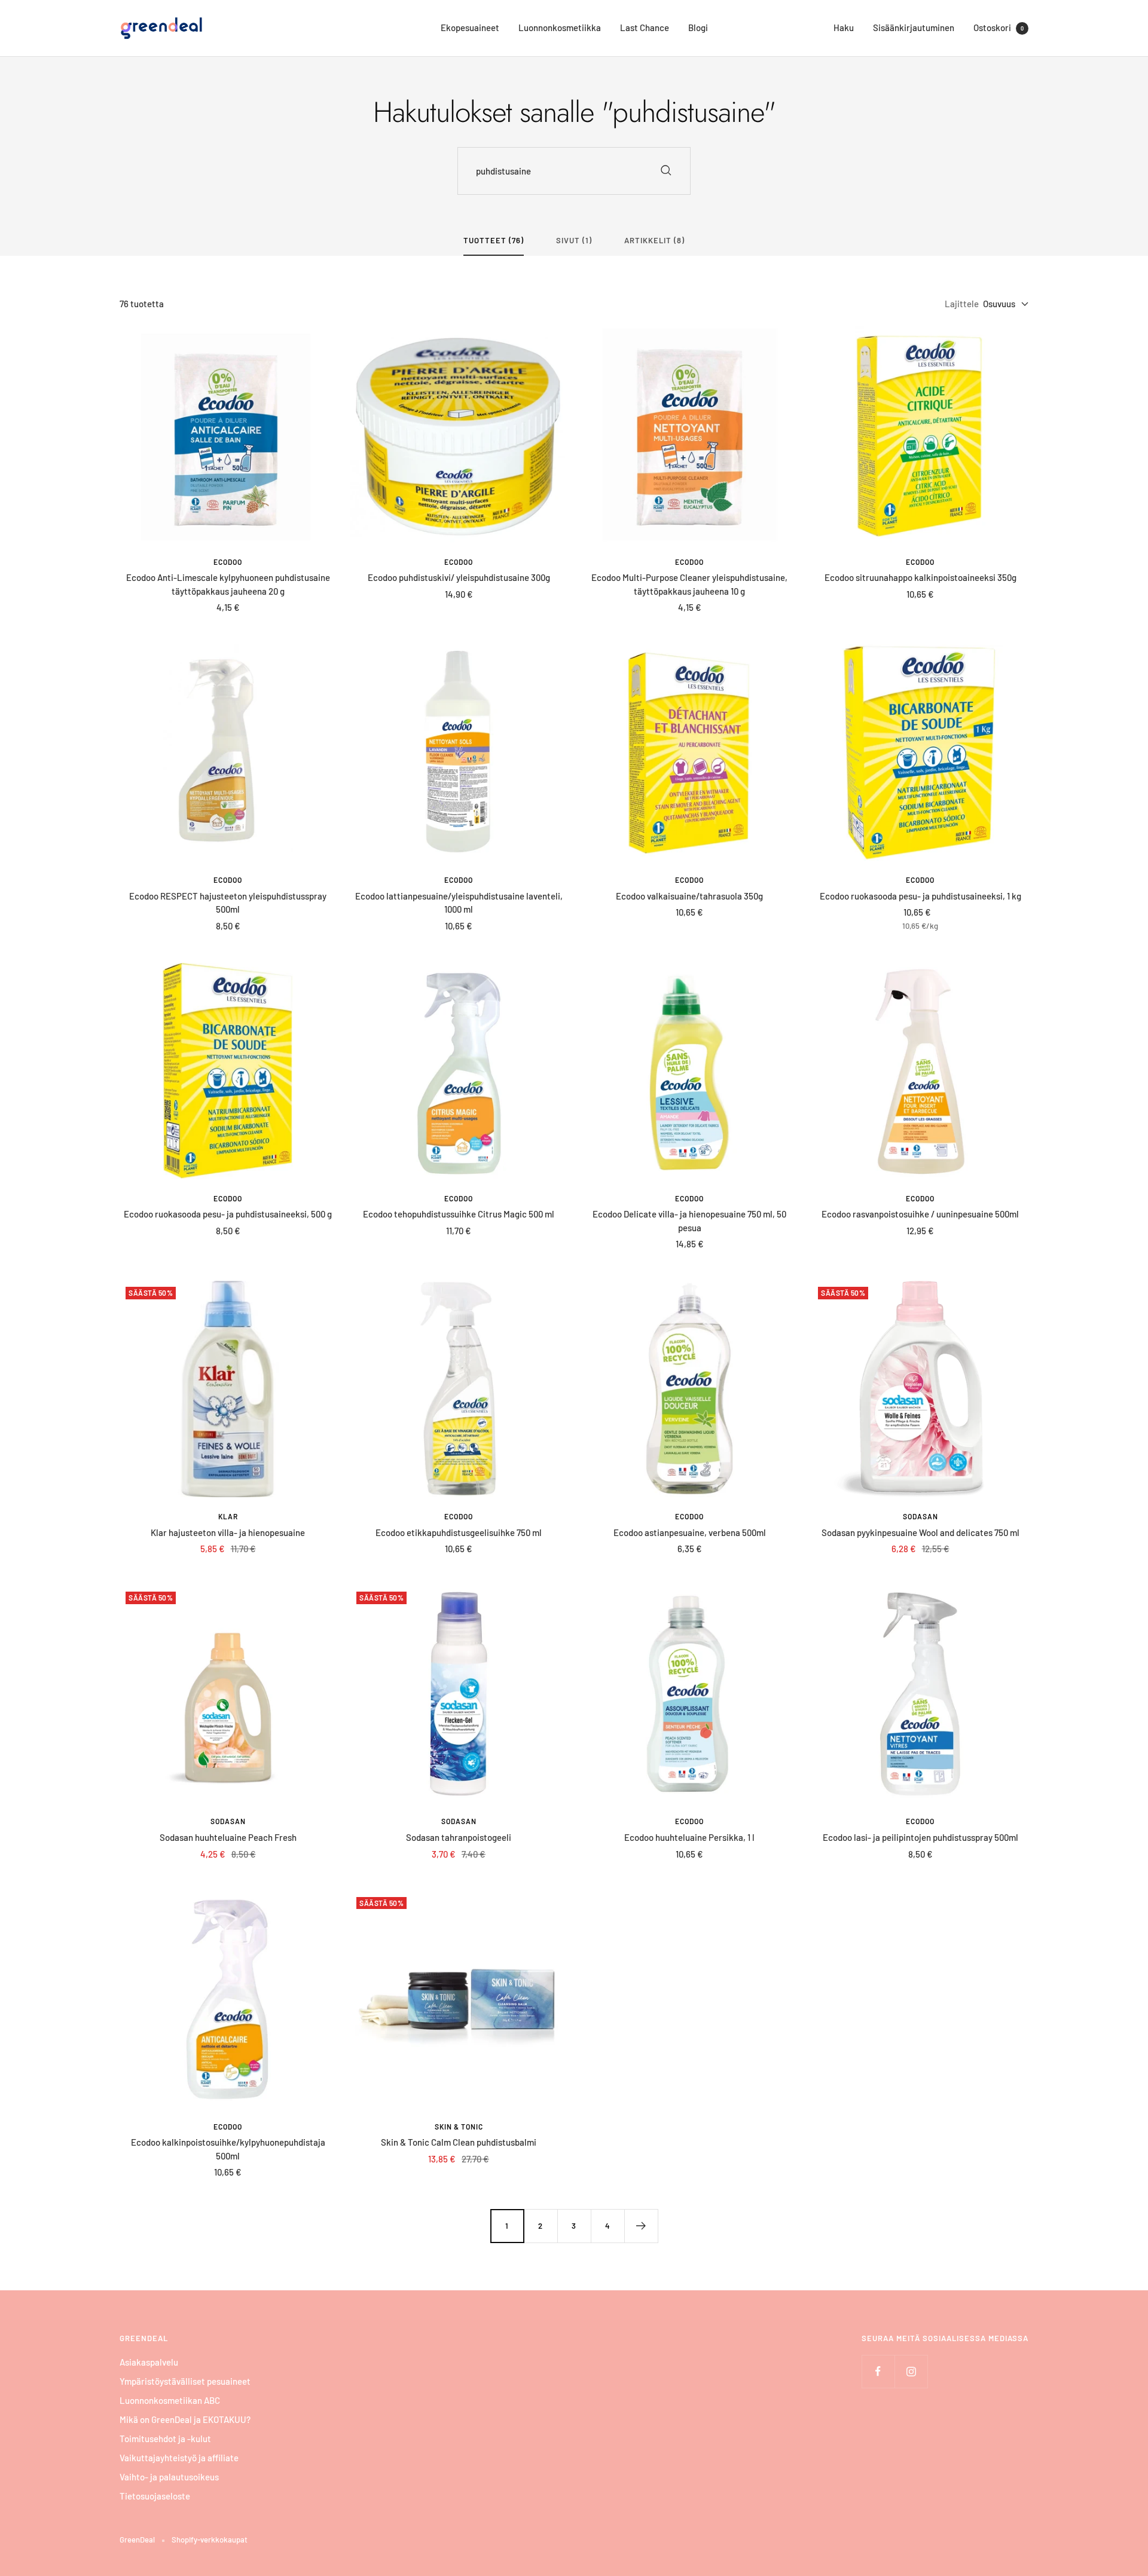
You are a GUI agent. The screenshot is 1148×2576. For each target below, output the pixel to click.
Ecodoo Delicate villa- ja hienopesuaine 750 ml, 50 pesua (689, 1221)
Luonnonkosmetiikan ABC (170, 2400)
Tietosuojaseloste (155, 2496)
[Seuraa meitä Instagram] (911, 2371)
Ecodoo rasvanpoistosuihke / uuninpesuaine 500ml (920, 1214)
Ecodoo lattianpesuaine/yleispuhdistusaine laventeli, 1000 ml (459, 903)
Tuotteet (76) (494, 240)
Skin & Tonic (459, 2127)
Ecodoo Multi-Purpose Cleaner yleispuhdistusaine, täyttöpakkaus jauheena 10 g (689, 584)
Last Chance (645, 27)
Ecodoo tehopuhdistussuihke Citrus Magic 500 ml (459, 1214)
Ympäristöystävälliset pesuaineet (185, 2381)
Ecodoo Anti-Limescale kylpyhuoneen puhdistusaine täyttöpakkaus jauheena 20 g (228, 584)
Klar (228, 1516)
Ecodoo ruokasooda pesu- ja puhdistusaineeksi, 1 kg (920, 896)
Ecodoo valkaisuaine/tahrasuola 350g (689, 896)
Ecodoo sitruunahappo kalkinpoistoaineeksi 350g (920, 577)
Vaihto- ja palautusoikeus (169, 2477)
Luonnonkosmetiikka (560, 27)
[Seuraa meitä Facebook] (878, 2371)
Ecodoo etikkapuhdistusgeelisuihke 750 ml (459, 1532)
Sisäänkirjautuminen (914, 27)
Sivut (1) (574, 240)
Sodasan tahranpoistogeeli (459, 1837)
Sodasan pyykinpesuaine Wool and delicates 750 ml (920, 1532)
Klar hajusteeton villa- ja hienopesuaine (228, 1532)
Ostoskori (999, 27)
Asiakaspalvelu (149, 2362)
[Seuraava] (641, 2226)
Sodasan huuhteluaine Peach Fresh (228, 1837)
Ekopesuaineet (470, 27)
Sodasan (920, 1516)
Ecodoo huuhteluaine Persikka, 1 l (689, 1837)
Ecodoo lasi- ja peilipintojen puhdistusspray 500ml (920, 1837)
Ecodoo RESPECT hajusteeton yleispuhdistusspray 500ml (228, 903)
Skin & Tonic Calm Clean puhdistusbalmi (459, 2142)
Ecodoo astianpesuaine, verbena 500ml (690, 1532)
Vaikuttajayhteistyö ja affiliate (179, 2458)
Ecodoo (228, 562)
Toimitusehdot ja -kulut (165, 2439)
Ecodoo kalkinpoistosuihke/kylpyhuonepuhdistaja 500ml (228, 2149)
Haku (844, 27)
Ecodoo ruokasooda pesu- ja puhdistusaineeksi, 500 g (228, 1214)
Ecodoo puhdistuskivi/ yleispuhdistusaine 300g (459, 577)
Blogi (698, 27)
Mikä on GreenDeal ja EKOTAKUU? (185, 2419)
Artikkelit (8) (654, 240)
